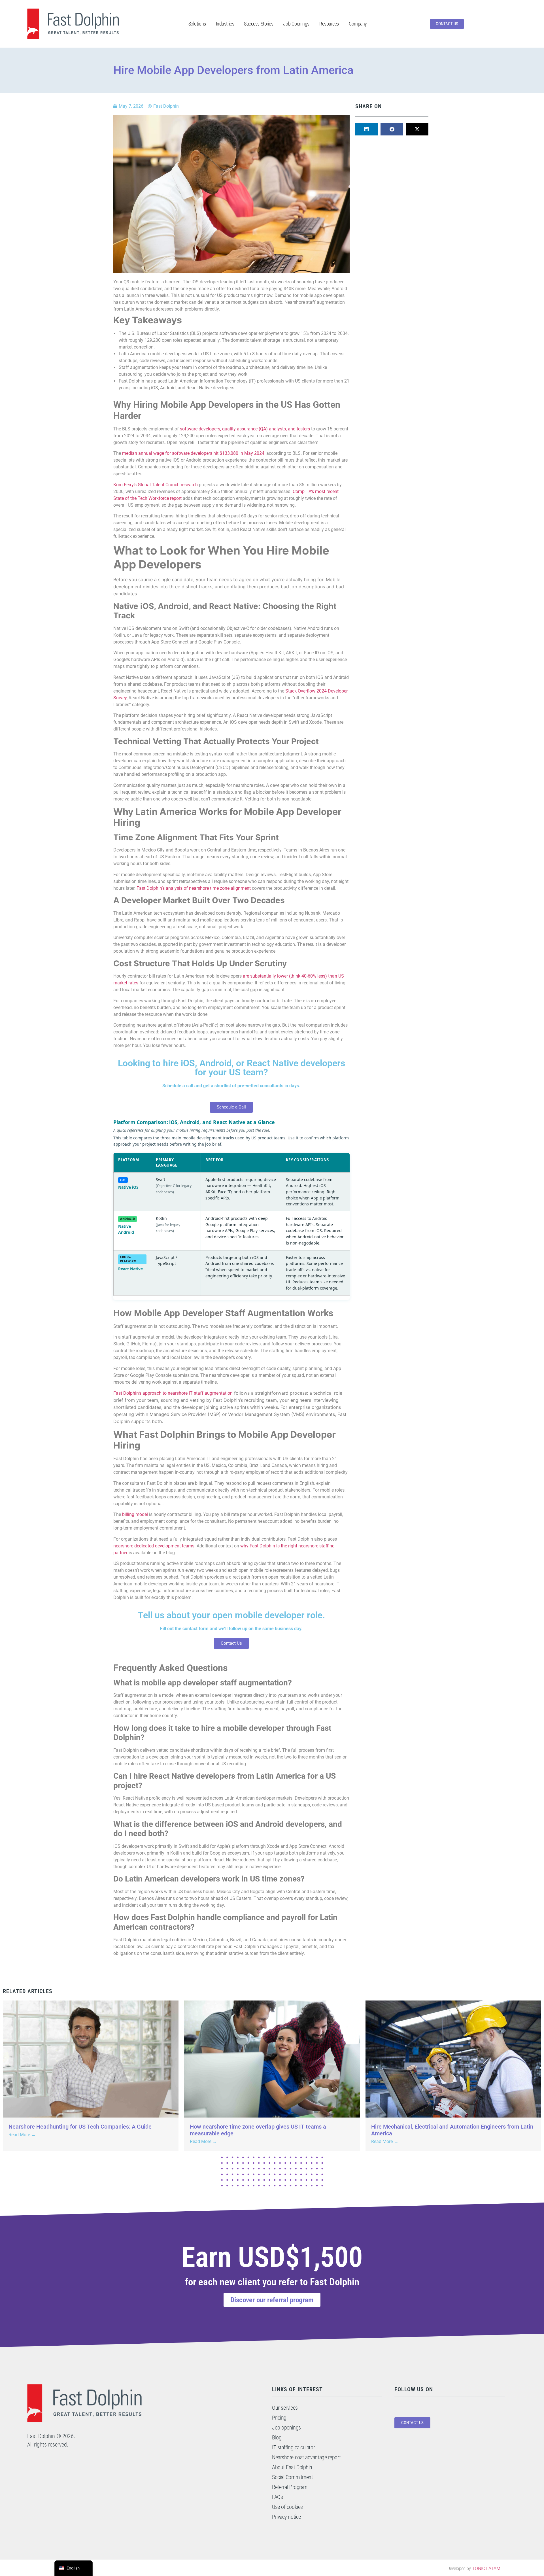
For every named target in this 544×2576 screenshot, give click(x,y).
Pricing (279, 2418)
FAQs (277, 2497)
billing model (135, 1514)
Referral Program (290, 2487)
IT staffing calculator (293, 2447)
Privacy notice (286, 2517)
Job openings (286, 2428)
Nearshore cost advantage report (306, 2457)
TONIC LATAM (486, 2568)
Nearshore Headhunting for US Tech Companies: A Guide (80, 2127)
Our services (285, 2408)
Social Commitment (292, 2477)
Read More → (22, 2135)
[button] (367, 129)
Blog (277, 2437)
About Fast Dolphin (292, 2467)
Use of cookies (287, 2507)
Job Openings (296, 24)
